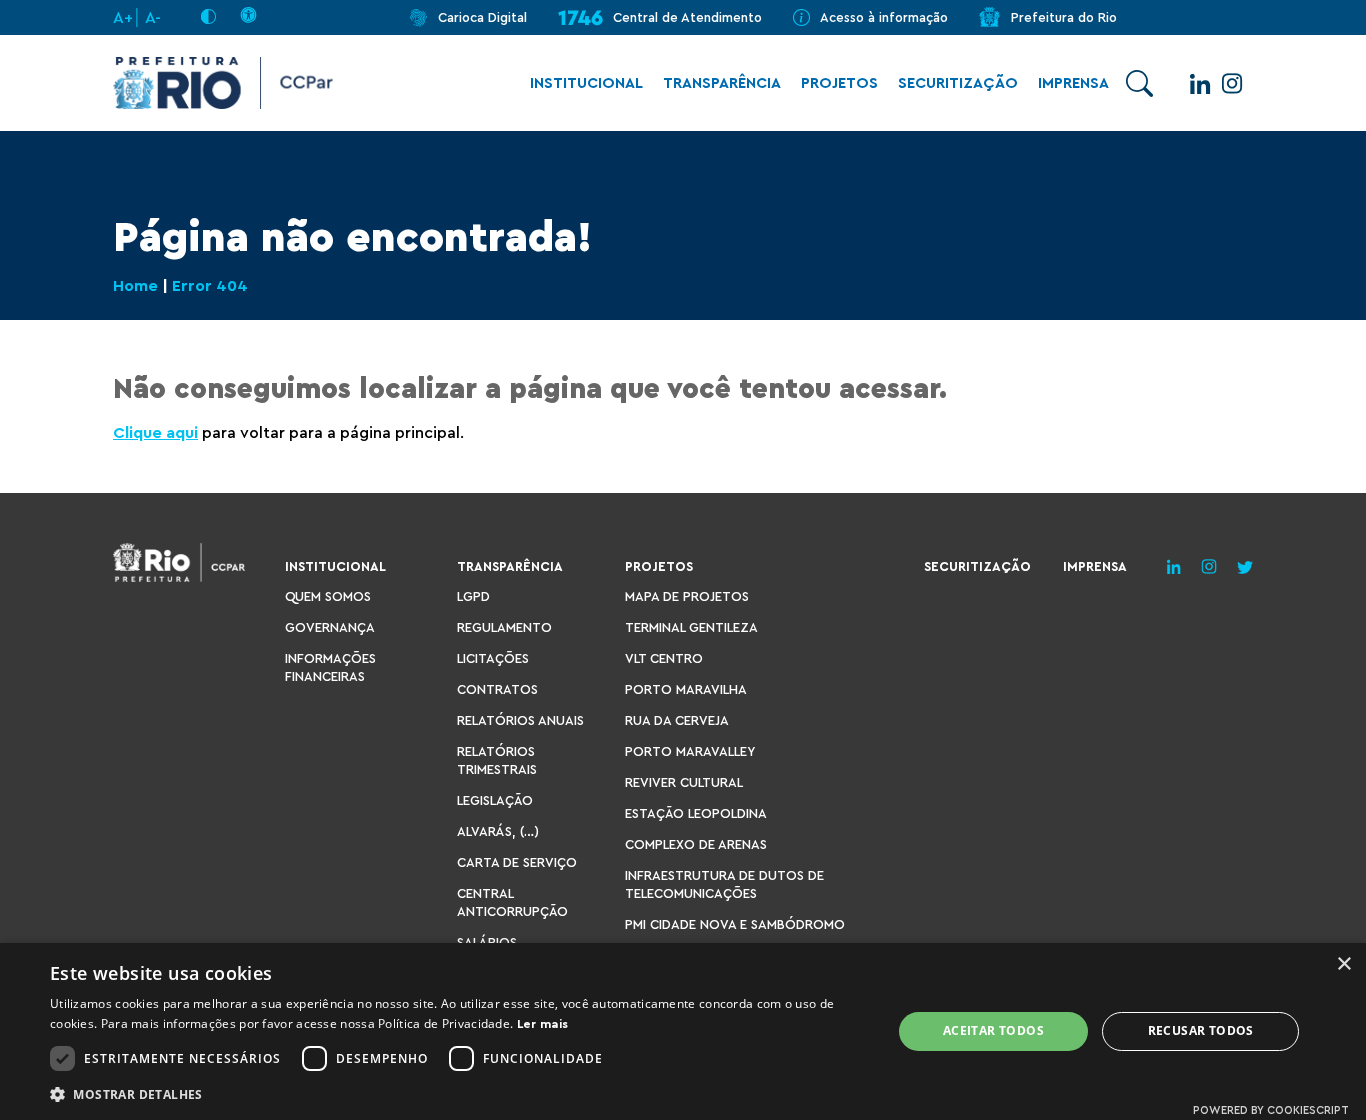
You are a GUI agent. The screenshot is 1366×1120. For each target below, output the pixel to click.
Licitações (493, 658)
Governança (330, 627)
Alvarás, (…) (498, 831)
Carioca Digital (482, 17)
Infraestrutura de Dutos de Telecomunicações (724, 884)
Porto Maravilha (686, 689)
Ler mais (542, 1024)
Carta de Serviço (517, 862)
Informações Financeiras (330, 667)
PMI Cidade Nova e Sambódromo (735, 924)
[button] (458, 1093)
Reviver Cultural (684, 782)
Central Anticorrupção (512, 902)
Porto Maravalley (690, 751)
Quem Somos (328, 596)
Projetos (839, 83)
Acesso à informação (884, 17)
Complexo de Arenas (696, 844)
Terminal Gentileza (691, 627)
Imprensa (1073, 83)
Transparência (722, 83)
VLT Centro (664, 658)
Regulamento (504, 627)
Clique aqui (155, 433)
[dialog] (683, 1031)
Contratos (497, 689)
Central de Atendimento (687, 17)
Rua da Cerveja (677, 720)
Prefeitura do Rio (1064, 17)
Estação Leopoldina (696, 813)
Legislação (495, 800)
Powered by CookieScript (1271, 1110)
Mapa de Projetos (687, 596)
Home (135, 286)
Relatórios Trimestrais (497, 760)
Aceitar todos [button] (993, 1030)
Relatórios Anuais (520, 720)
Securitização (958, 83)
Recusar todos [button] (1201, 1030)
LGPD (473, 596)
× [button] (1343, 964)
